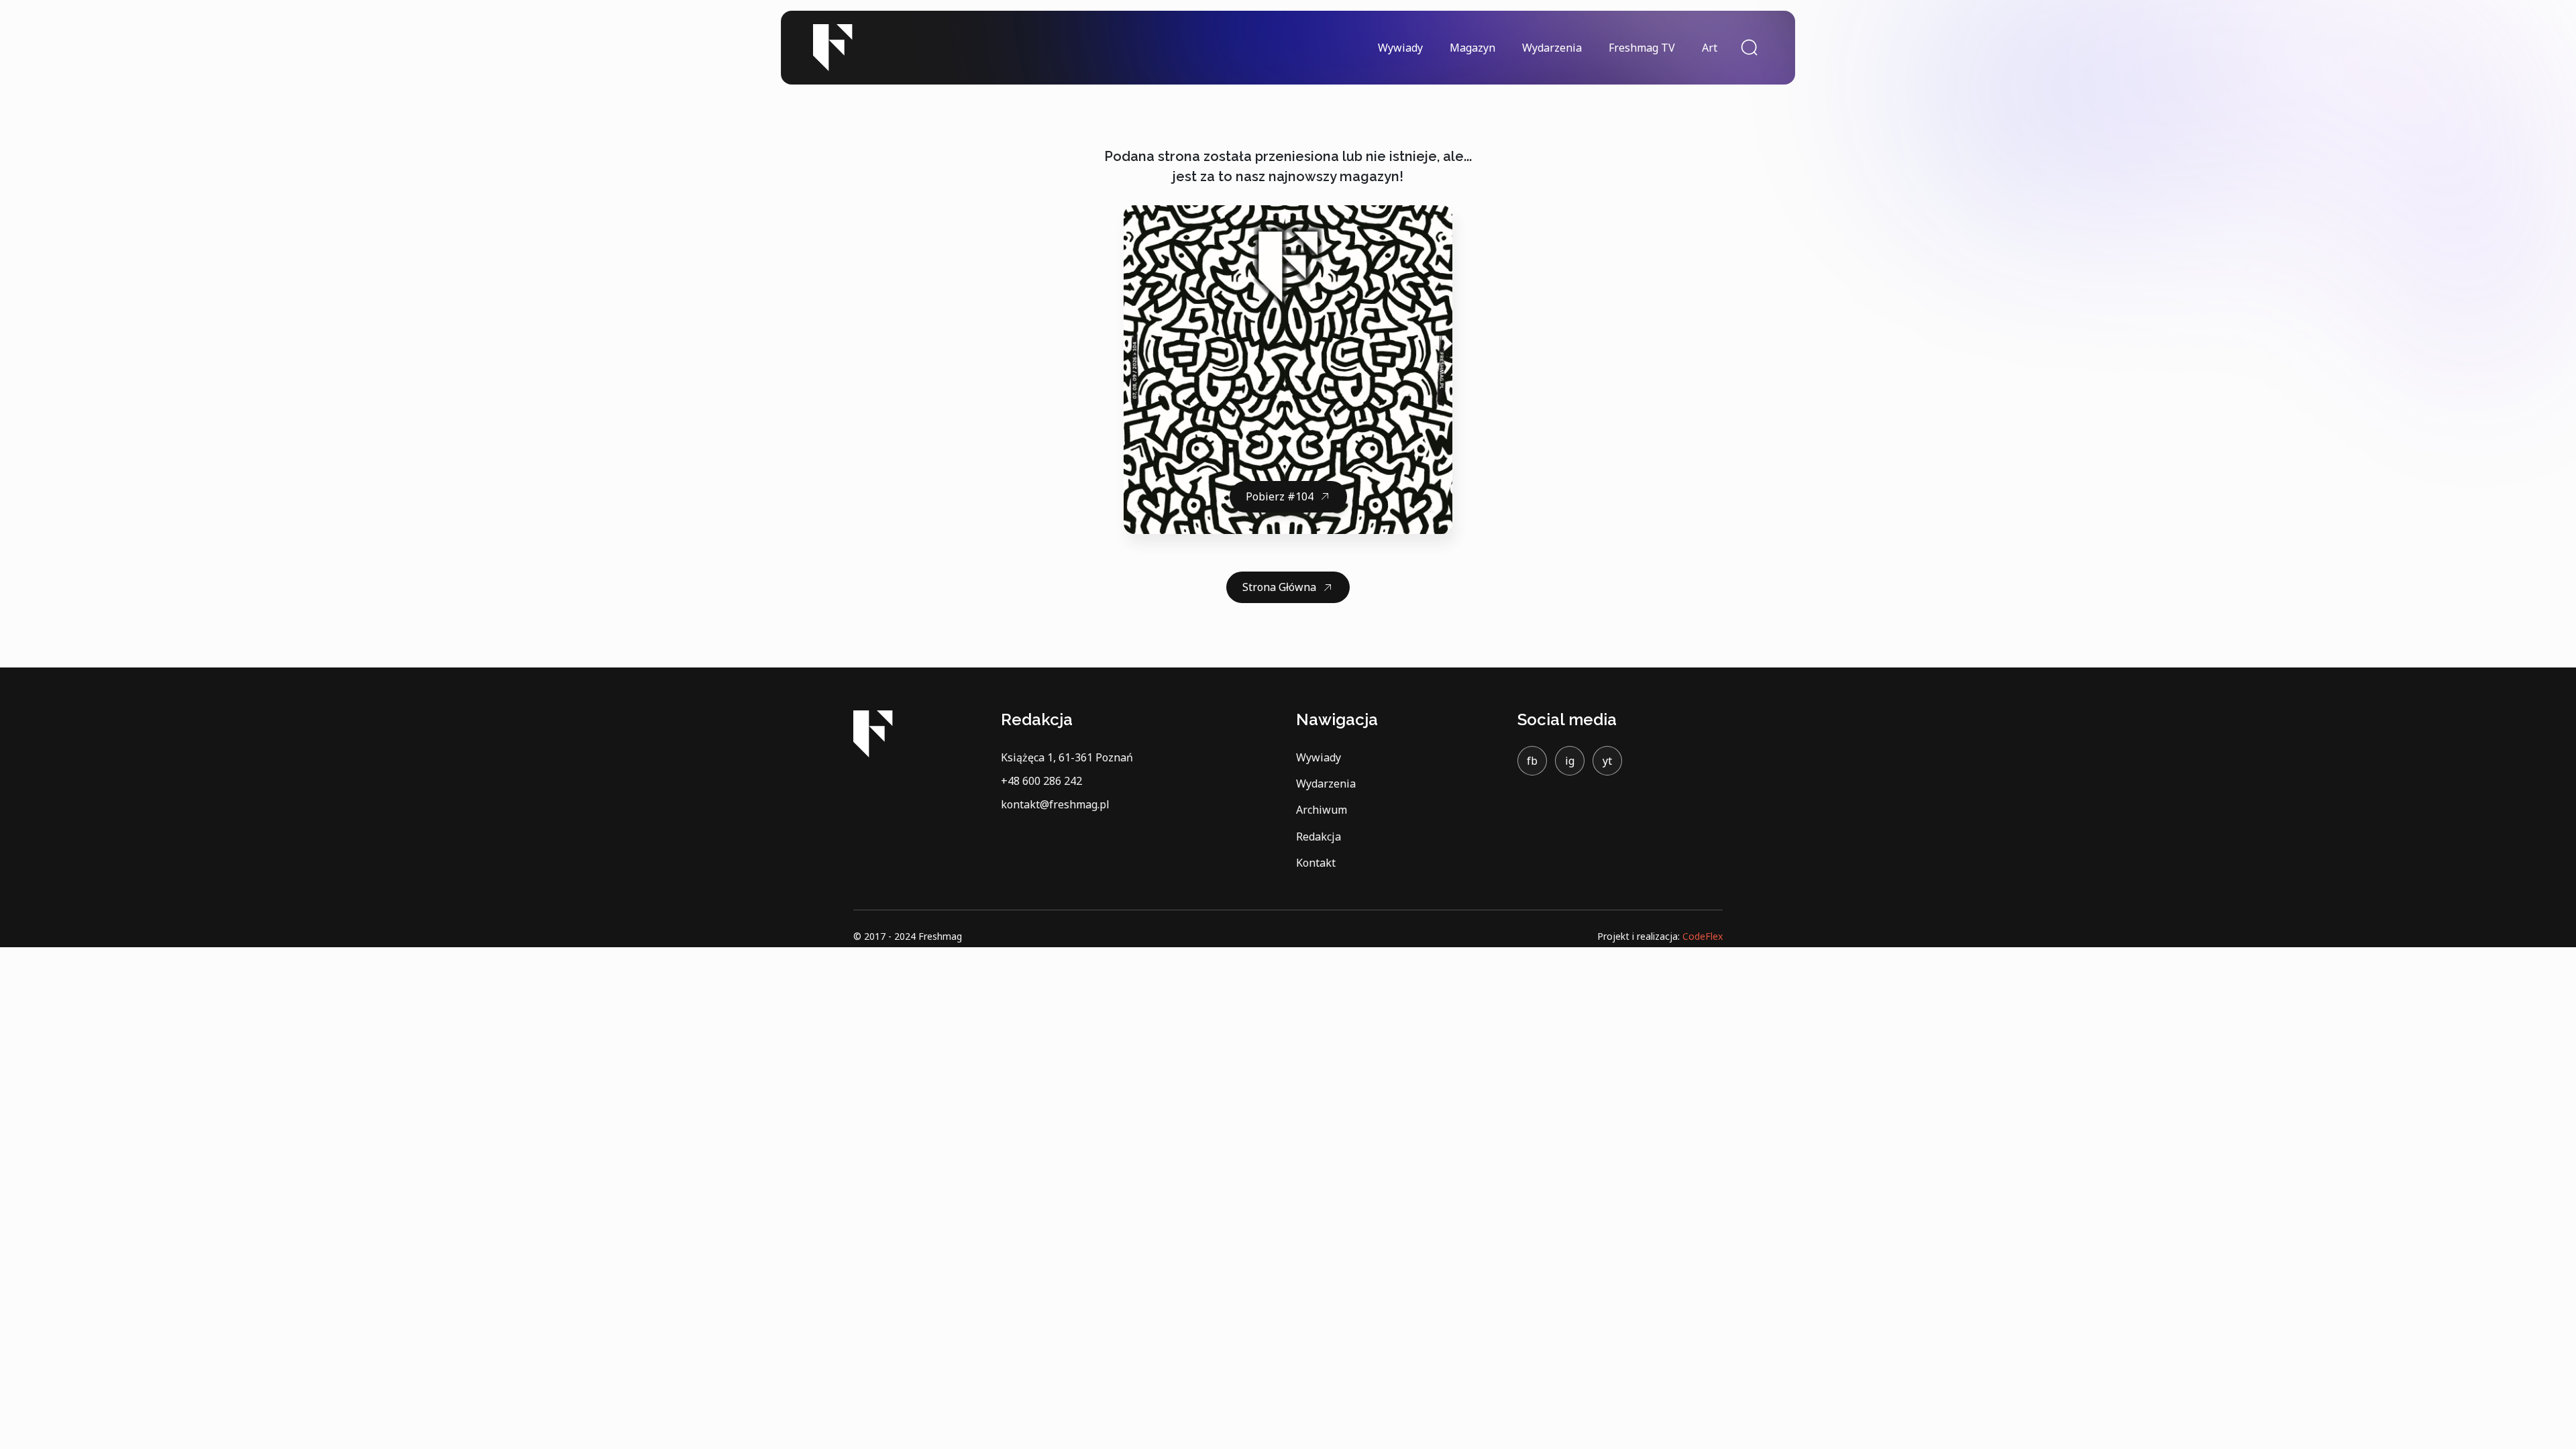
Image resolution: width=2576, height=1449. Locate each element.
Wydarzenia (1552, 48)
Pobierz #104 (1280, 496)
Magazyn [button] (1472, 48)
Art (1710, 48)
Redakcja (1319, 837)
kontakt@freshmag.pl (1055, 804)
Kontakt (1316, 863)
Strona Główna (1279, 587)
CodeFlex (1703, 936)
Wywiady (1400, 48)
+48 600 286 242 (1041, 781)
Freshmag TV (1642, 48)
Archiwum (1322, 810)
